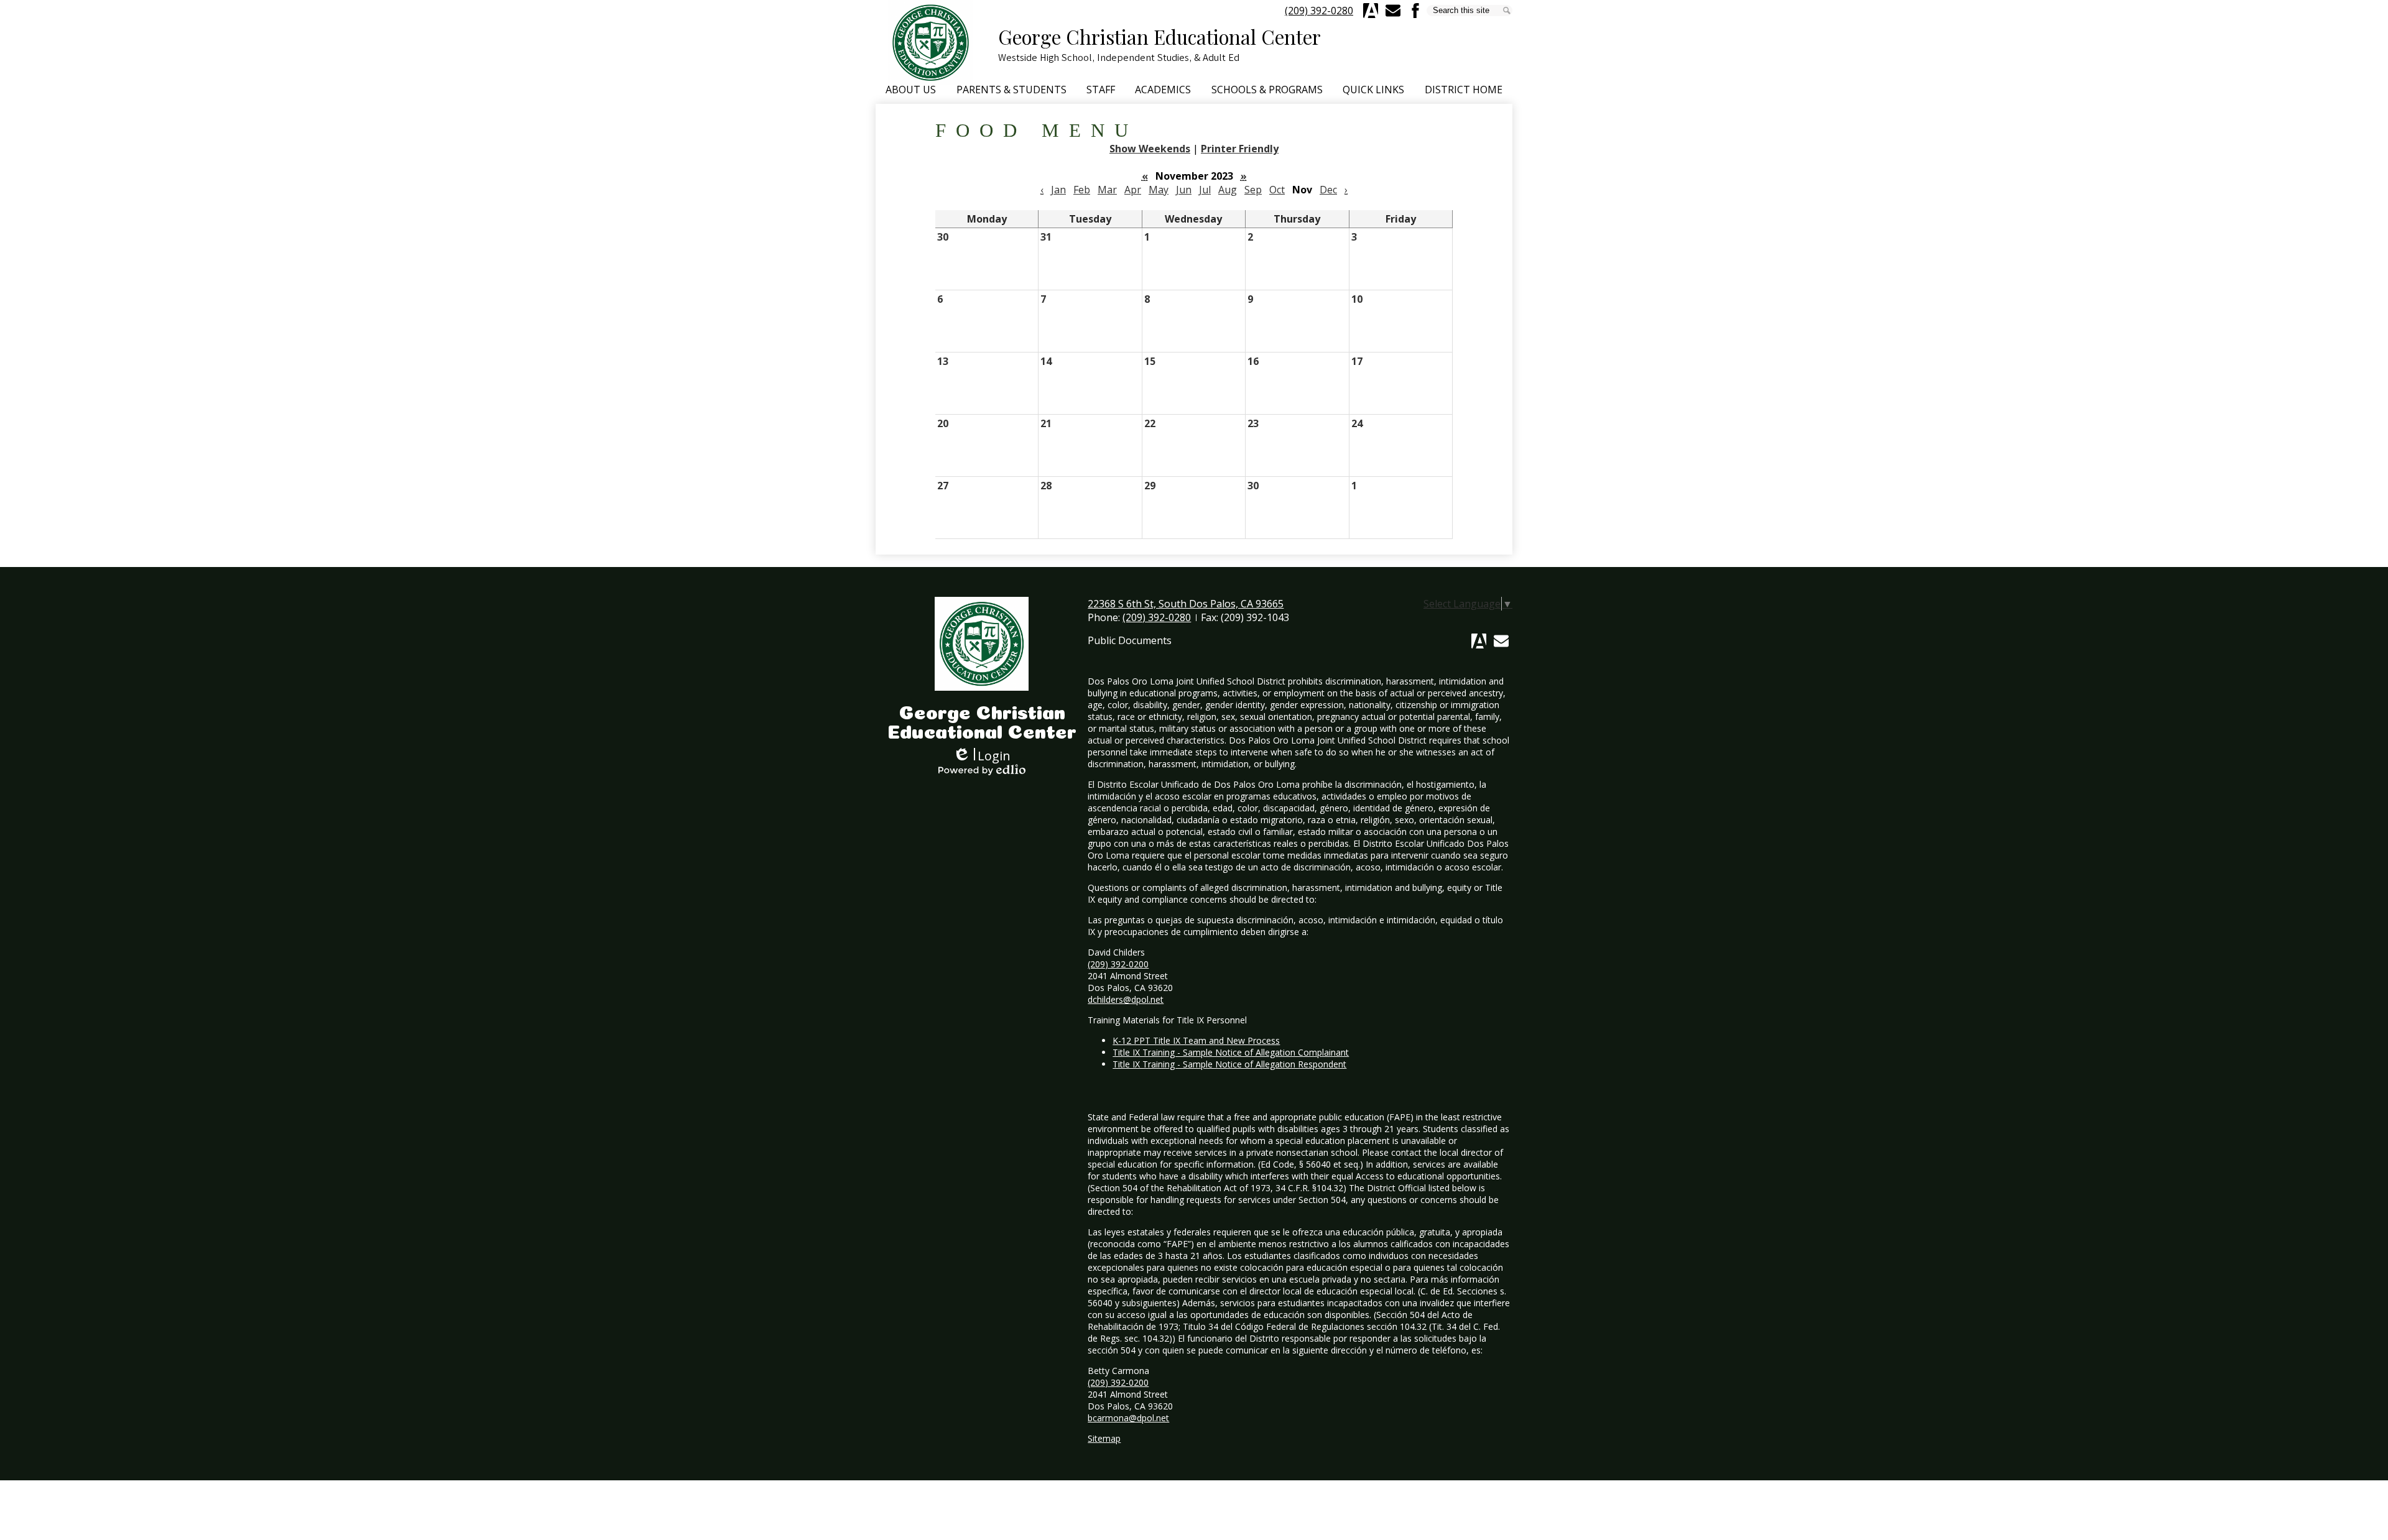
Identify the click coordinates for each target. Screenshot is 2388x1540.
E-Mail (1393, 11)
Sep (1253, 190)
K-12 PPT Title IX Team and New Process (1196, 1040)
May (1159, 190)
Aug (1228, 190)
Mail (1501, 641)
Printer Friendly (1240, 149)
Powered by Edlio (982, 770)
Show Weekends (1150, 149)
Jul (1205, 190)
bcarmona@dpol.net (1128, 1418)
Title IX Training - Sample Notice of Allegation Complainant (1231, 1052)
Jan (1058, 190)
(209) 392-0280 (1319, 11)
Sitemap (1104, 1438)
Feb (1082, 190)
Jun (1184, 190)
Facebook (1415, 11)
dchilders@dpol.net (1126, 999)
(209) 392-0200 (1118, 964)
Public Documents (1130, 640)
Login (982, 756)
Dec (1328, 190)
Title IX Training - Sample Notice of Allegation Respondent (1229, 1064)
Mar (1107, 190)
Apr (1133, 190)
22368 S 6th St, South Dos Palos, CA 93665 (1186, 604)
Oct (1277, 190)
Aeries (1371, 11)
